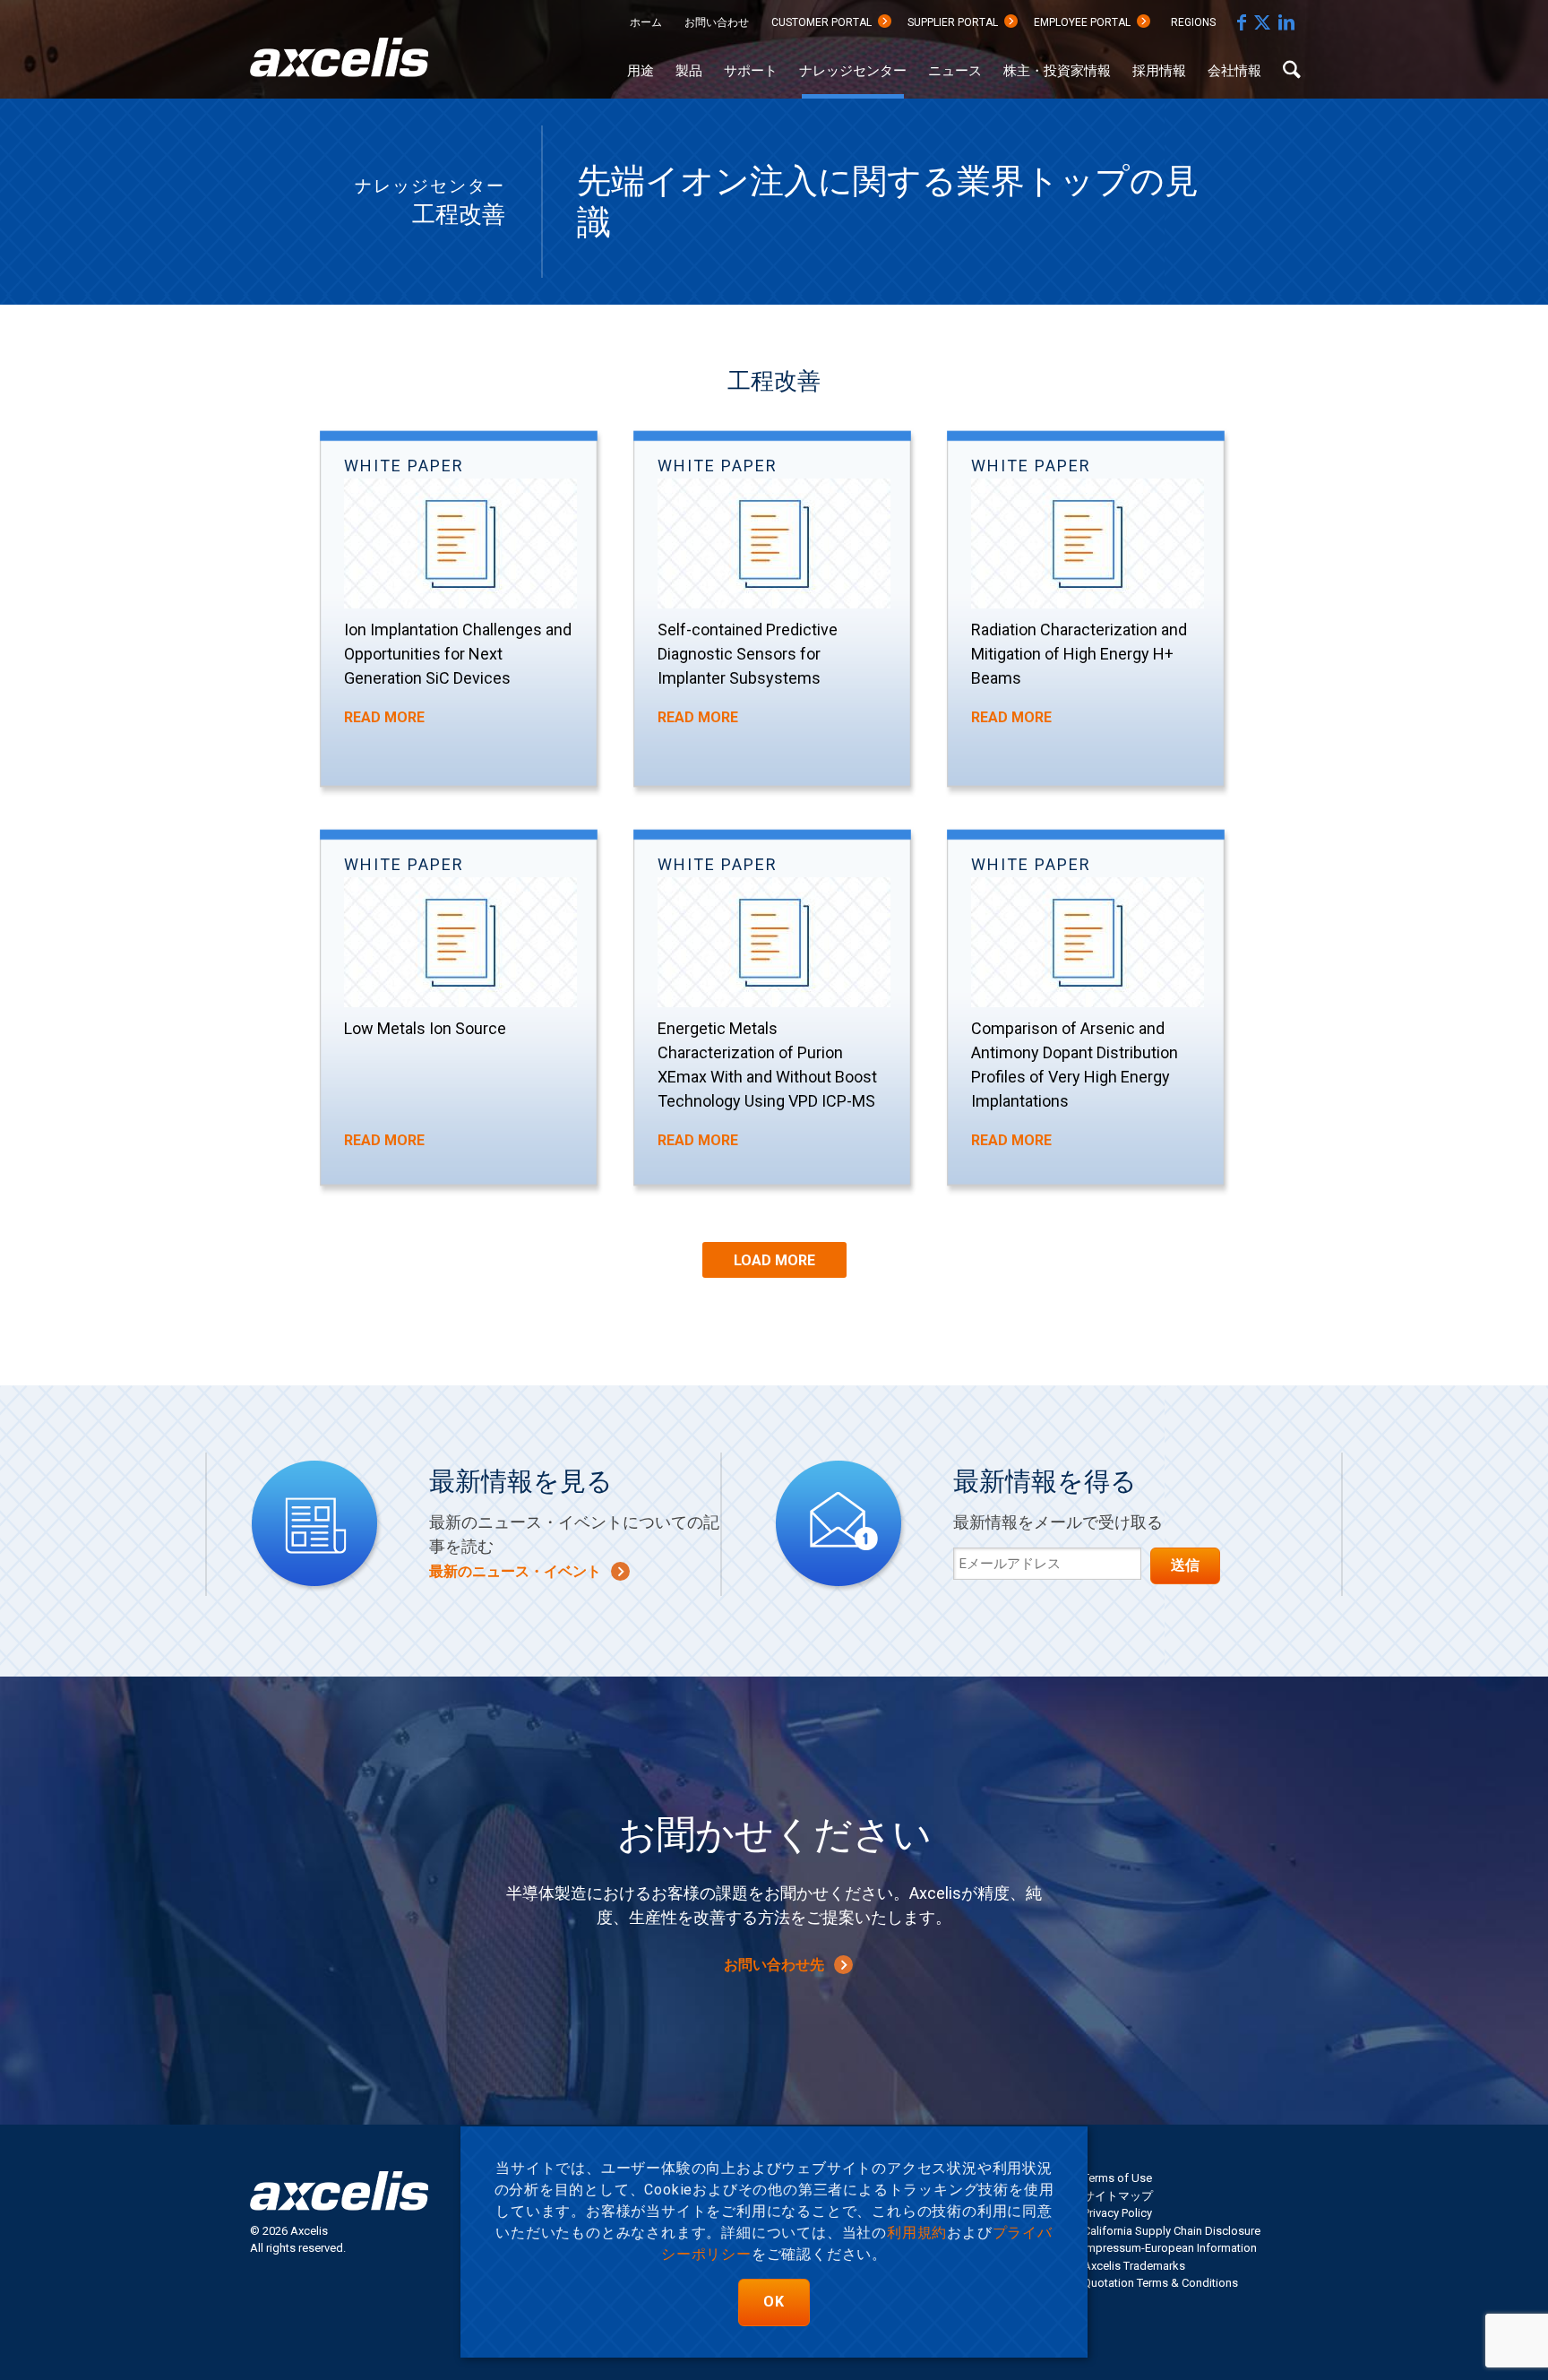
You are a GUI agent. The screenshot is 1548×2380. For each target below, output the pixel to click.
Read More (384, 717)
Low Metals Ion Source (425, 1028)
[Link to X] (1262, 22)
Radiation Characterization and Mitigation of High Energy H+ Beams (1079, 654)
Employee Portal (1082, 22)
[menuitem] (646, 23)
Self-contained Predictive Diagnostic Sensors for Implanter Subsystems (748, 654)
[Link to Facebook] (1242, 22)
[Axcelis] (340, 67)
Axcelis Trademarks (1134, 2266)
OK (774, 2302)
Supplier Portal (953, 22)
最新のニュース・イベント (515, 1571)
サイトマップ (1118, 2196)
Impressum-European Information (1170, 2248)
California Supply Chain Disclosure (1172, 2231)
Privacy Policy (1118, 2213)
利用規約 (917, 2233)
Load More (774, 1260)
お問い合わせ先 (774, 1965)
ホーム (646, 22)
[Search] (1292, 72)
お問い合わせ (717, 22)
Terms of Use (1118, 2178)
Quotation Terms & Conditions (1161, 2283)
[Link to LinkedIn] (1286, 22)
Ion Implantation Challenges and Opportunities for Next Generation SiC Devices (458, 654)
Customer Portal (821, 22)
